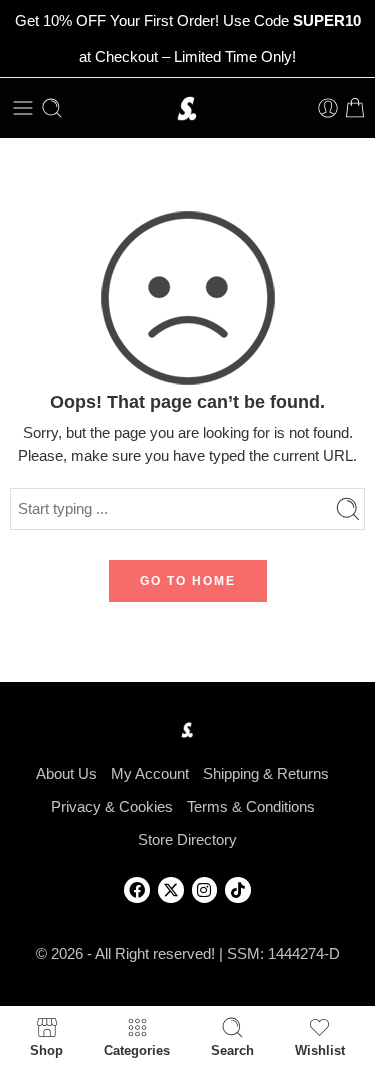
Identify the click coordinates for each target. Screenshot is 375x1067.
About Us (66, 774)
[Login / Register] (328, 108)
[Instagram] (205, 890)
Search (232, 1050)
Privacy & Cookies (112, 807)
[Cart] (355, 108)
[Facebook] (137, 890)
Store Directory (187, 840)
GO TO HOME (188, 581)
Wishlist (320, 1050)
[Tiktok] (238, 890)
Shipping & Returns (266, 774)
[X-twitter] (171, 890)
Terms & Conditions (251, 807)
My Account (150, 774)
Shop (46, 1050)
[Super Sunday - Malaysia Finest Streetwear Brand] (187, 108)
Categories (137, 1050)
